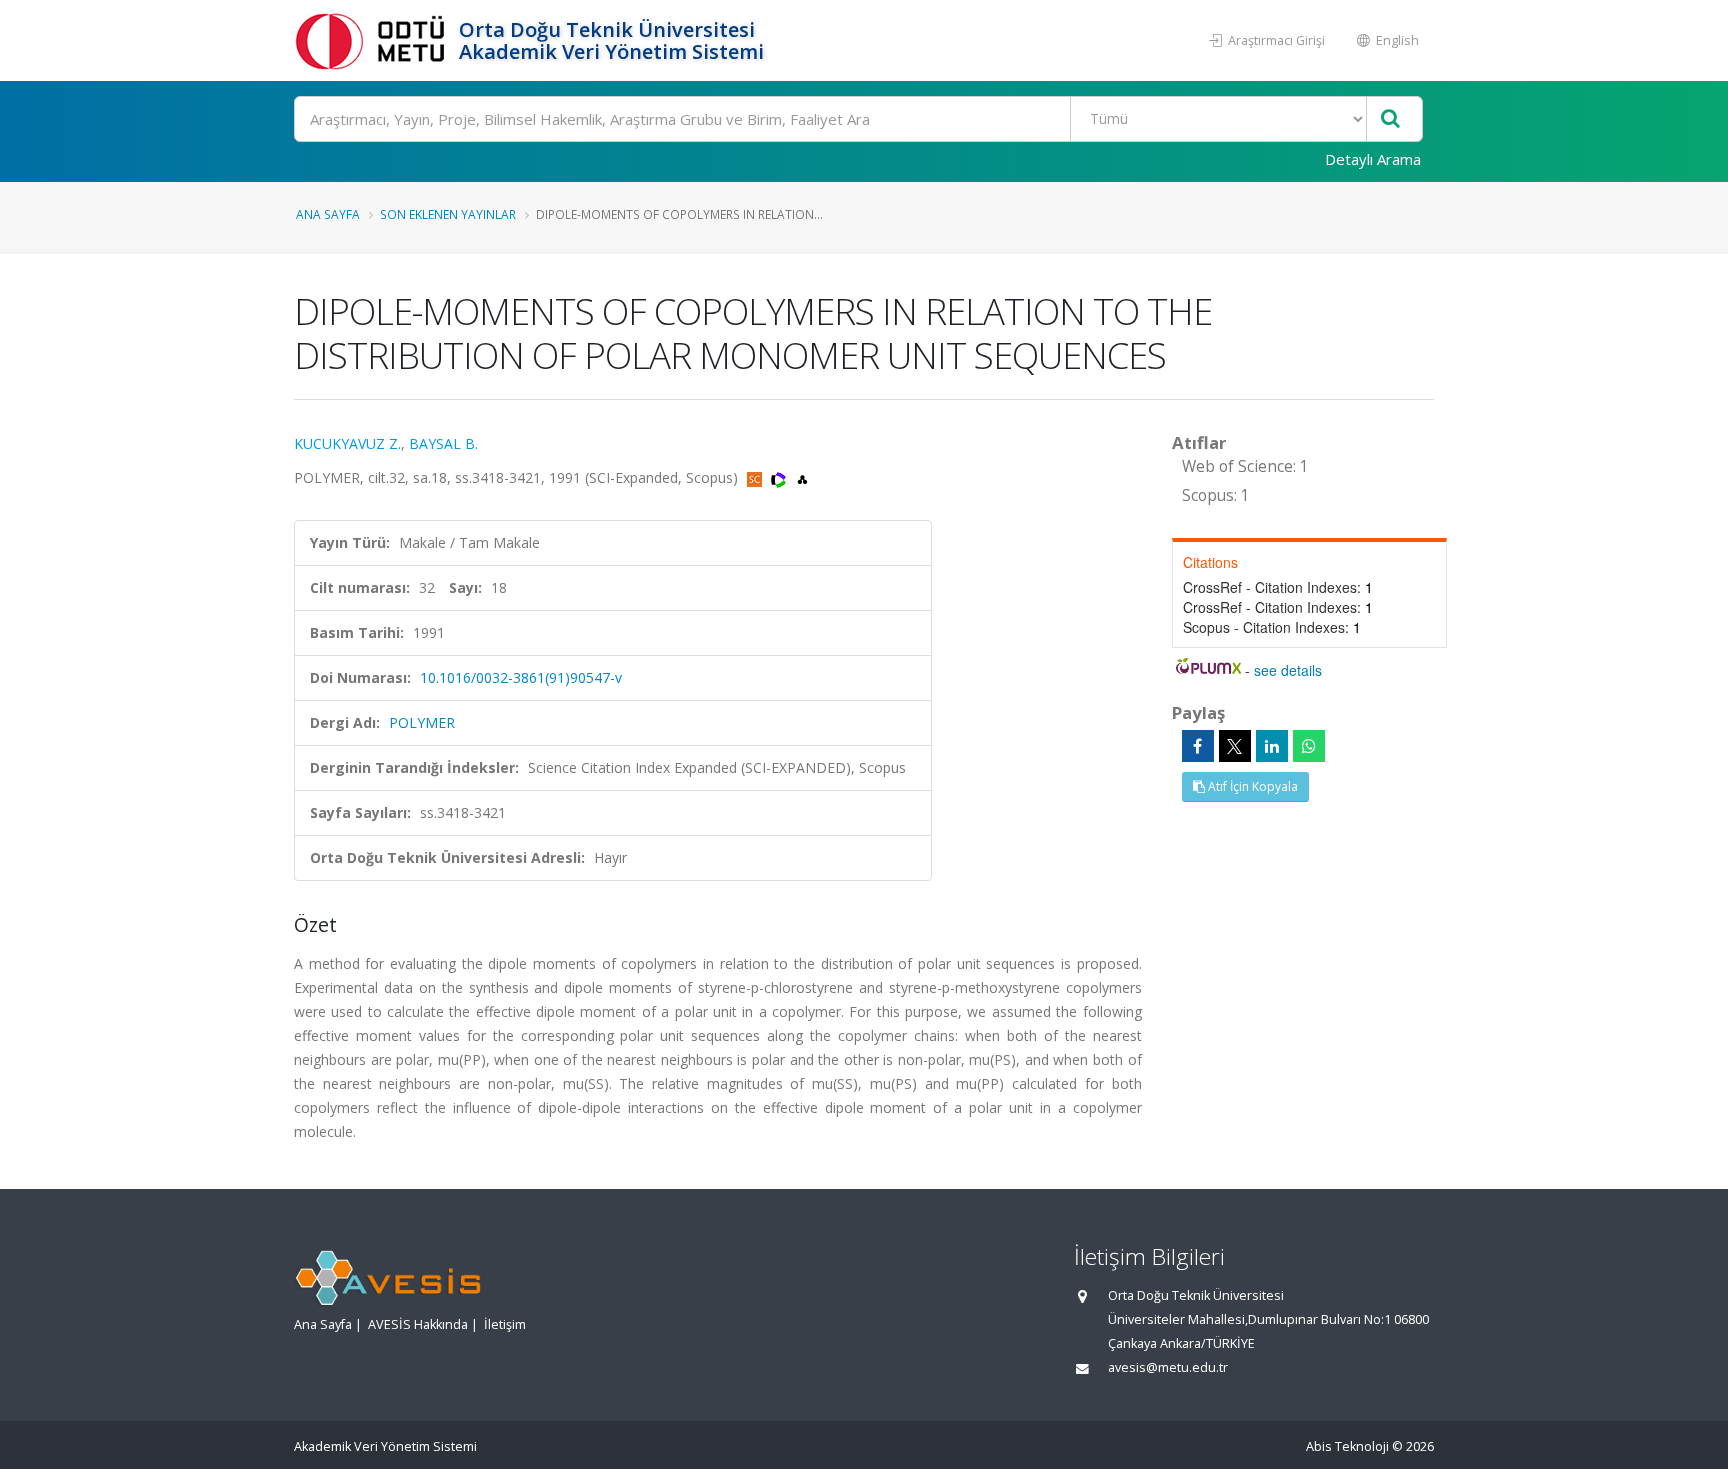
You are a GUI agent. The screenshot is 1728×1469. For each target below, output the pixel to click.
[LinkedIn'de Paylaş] (1272, 746)
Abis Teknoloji (1347, 1446)
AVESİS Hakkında (418, 1324)
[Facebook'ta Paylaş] (1198, 746)
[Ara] (1390, 119)
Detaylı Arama (1373, 159)
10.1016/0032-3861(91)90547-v (521, 677)
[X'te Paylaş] (1235, 746)
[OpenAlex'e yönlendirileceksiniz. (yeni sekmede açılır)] (802, 477)
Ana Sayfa (328, 214)
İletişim (505, 1324)
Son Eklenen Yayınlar (448, 214)
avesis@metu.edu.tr (1168, 1367)
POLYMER (422, 722)
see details (1288, 670)
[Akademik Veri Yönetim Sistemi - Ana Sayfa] (374, 40)
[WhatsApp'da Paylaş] (1309, 746)
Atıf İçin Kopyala (1251, 786)
